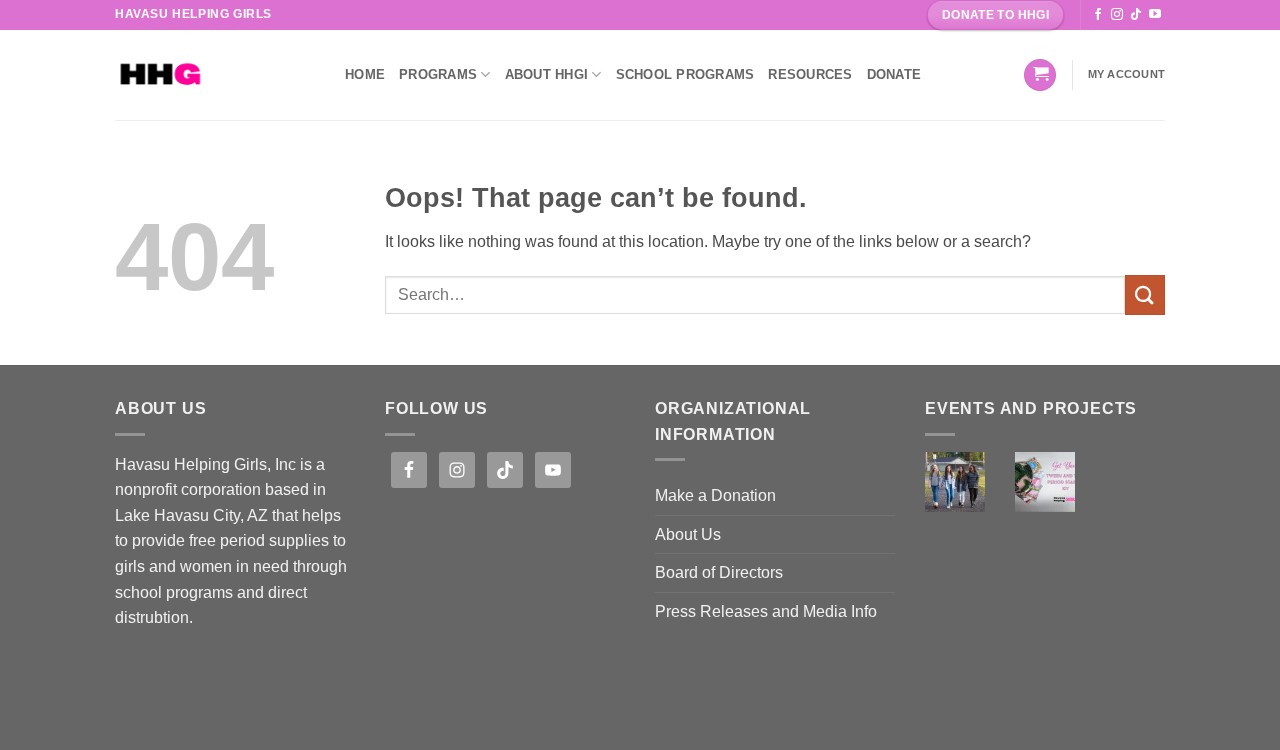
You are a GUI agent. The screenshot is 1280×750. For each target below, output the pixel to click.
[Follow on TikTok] (1136, 15)
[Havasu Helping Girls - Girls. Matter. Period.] (215, 75)
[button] (1040, 75)
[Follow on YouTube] (1155, 15)
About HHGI (547, 74)
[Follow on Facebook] (1098, 15)
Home (365, 74)
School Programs (685, 74)
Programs (438, 74)
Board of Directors (719, 572)
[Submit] (1145, 294)
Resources (810, 74)
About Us (688, 534)
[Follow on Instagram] (1117, 15)
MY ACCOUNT (1126, 74)
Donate (894, 74)
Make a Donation (715, 495)
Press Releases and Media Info (766, 611)
